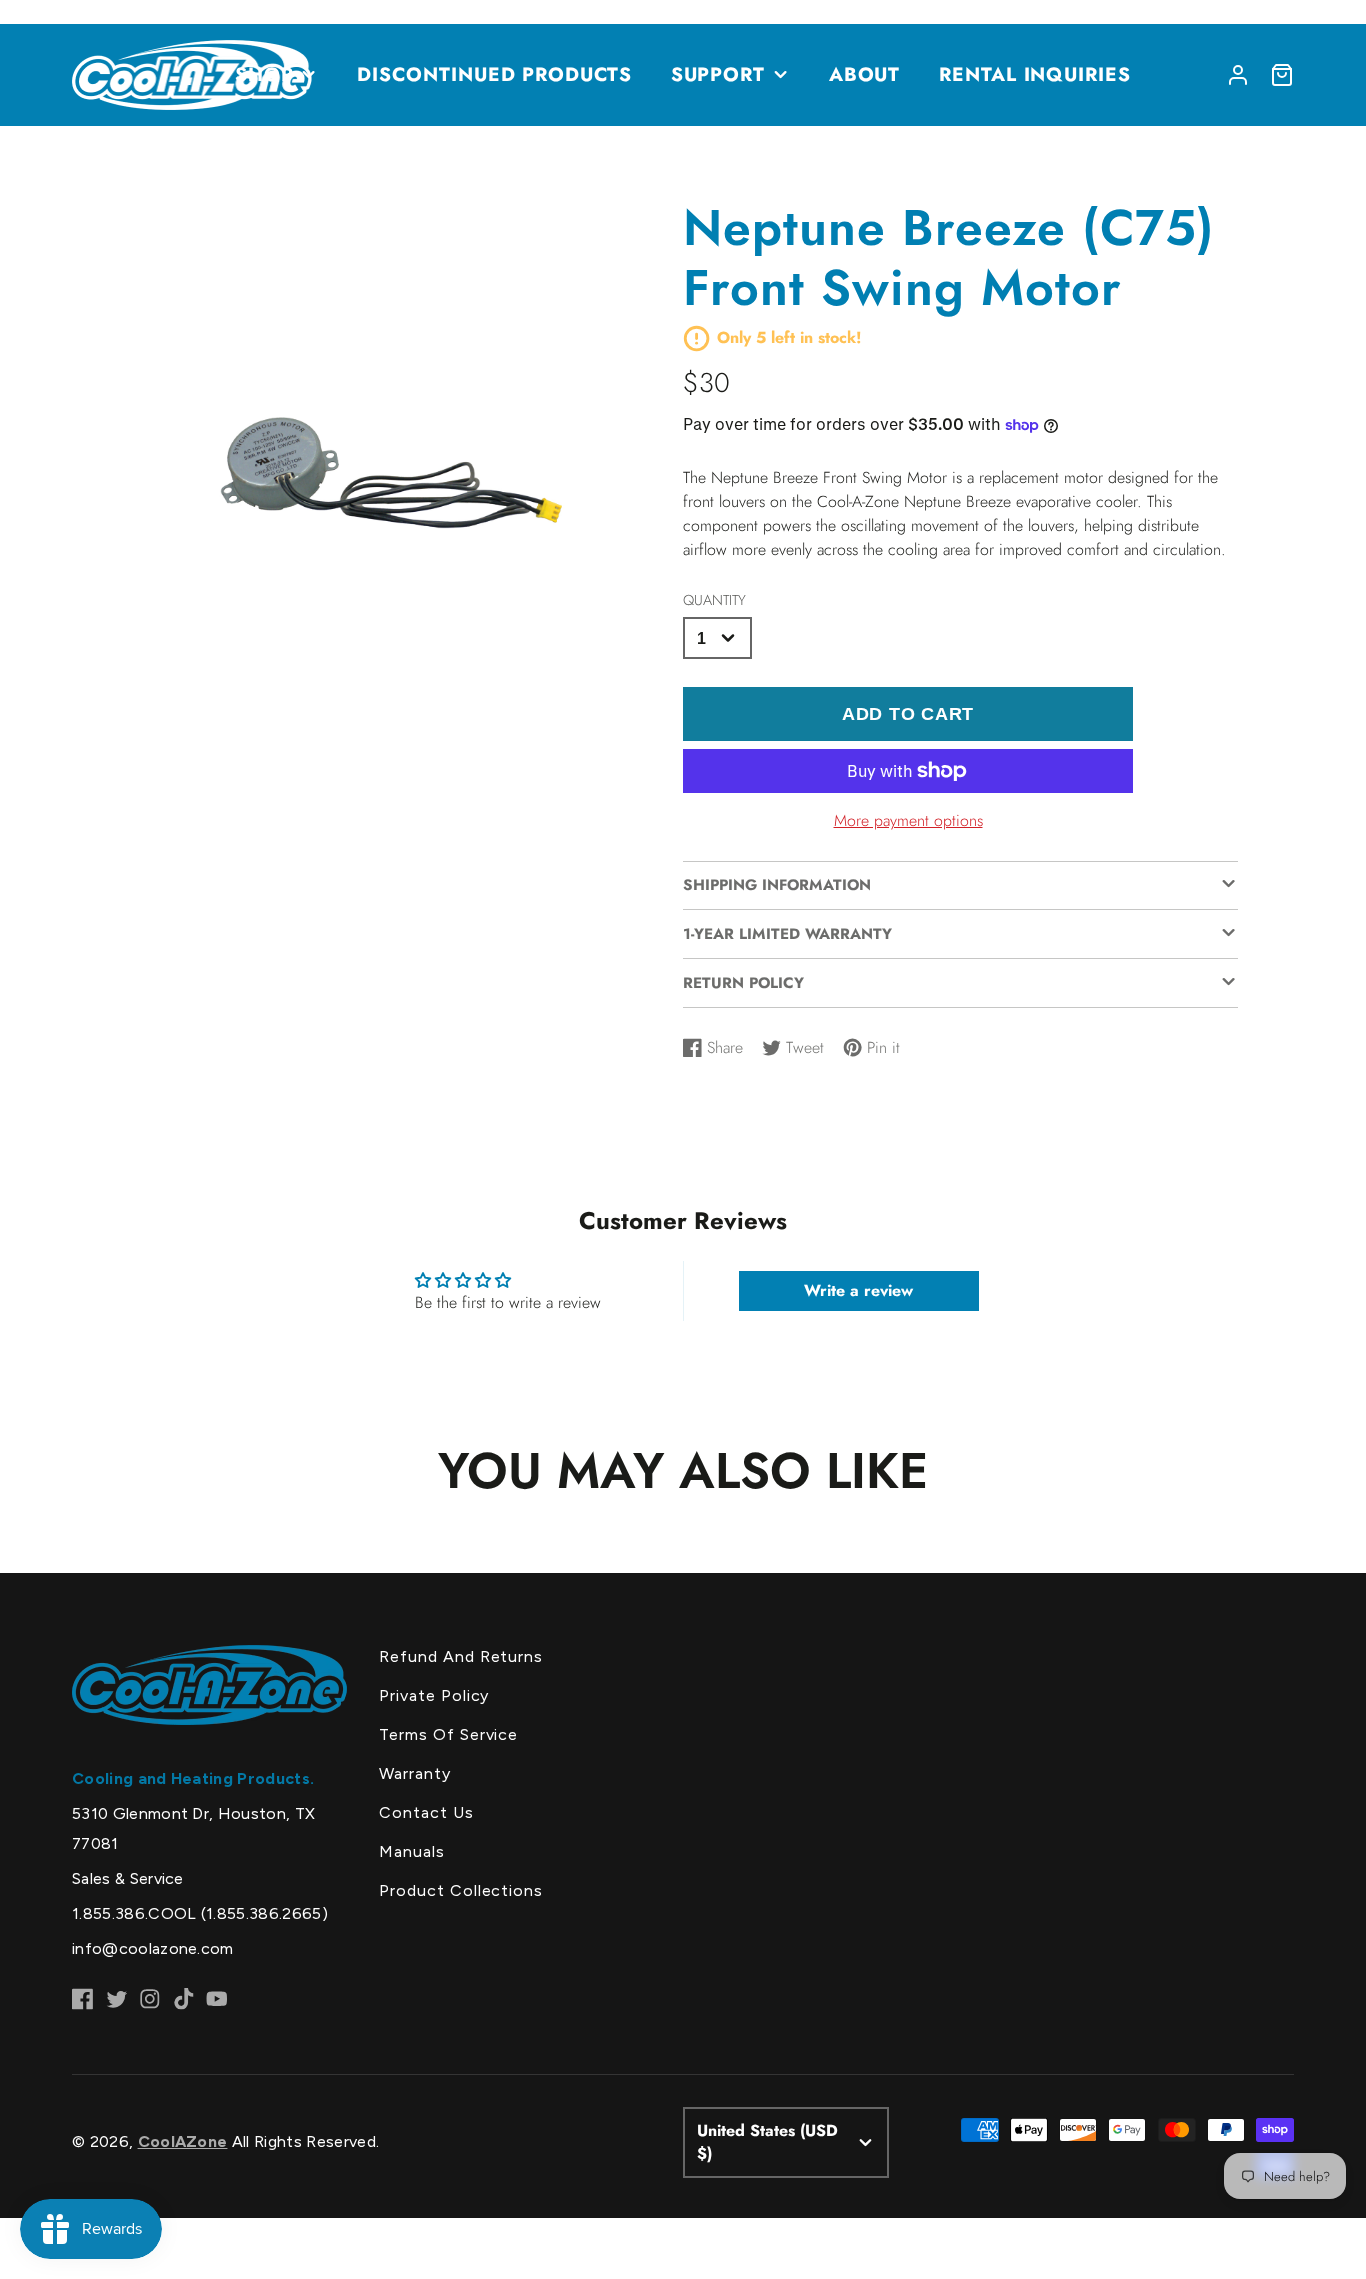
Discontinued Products (494, 74)
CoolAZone (183, 2141)
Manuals (412, 1851)
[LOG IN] (1238, 75)
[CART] (1282, 75)
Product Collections (461, 1890)
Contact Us (426, 1812)
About (865, 74)
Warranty (415, 1773)
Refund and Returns (461, 1656)
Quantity (714, 600)
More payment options (908, 820)
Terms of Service (448, 1734)
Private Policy (434, 1695)
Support (718, 74)
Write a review (858, 1290)
